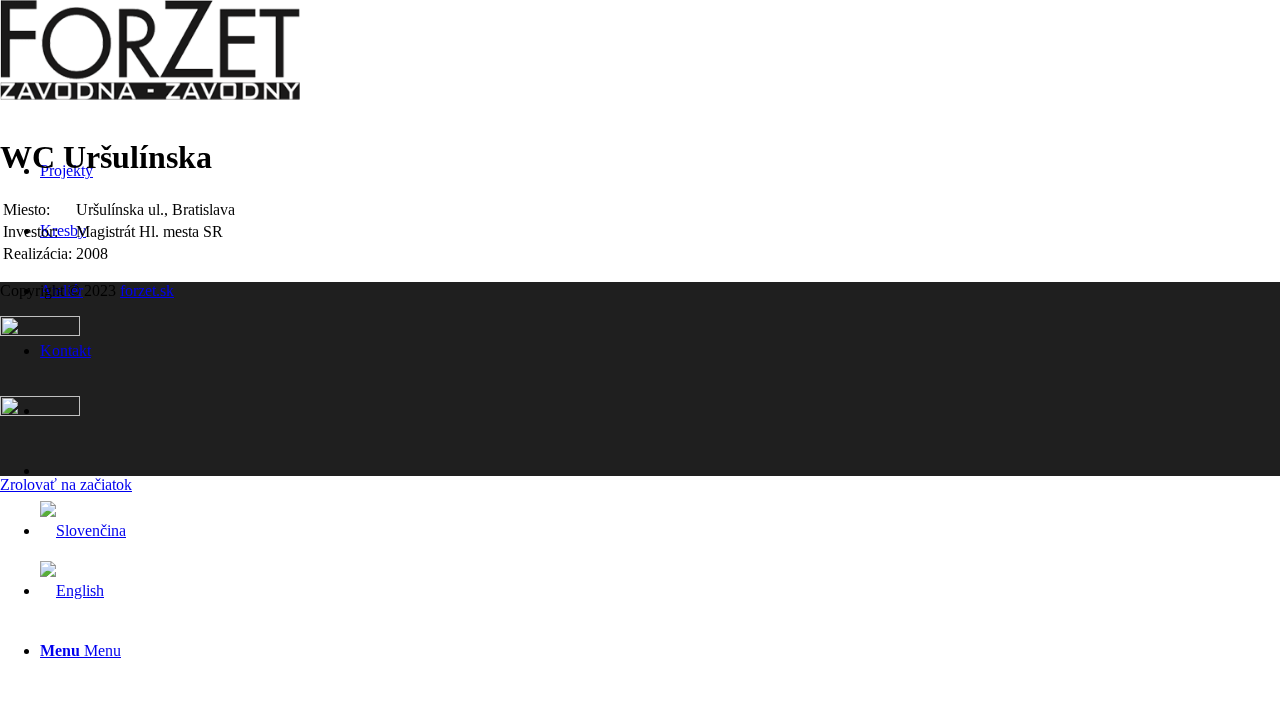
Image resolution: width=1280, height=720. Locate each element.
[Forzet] (150, 94)
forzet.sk (147, 290)
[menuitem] (660, 651)
